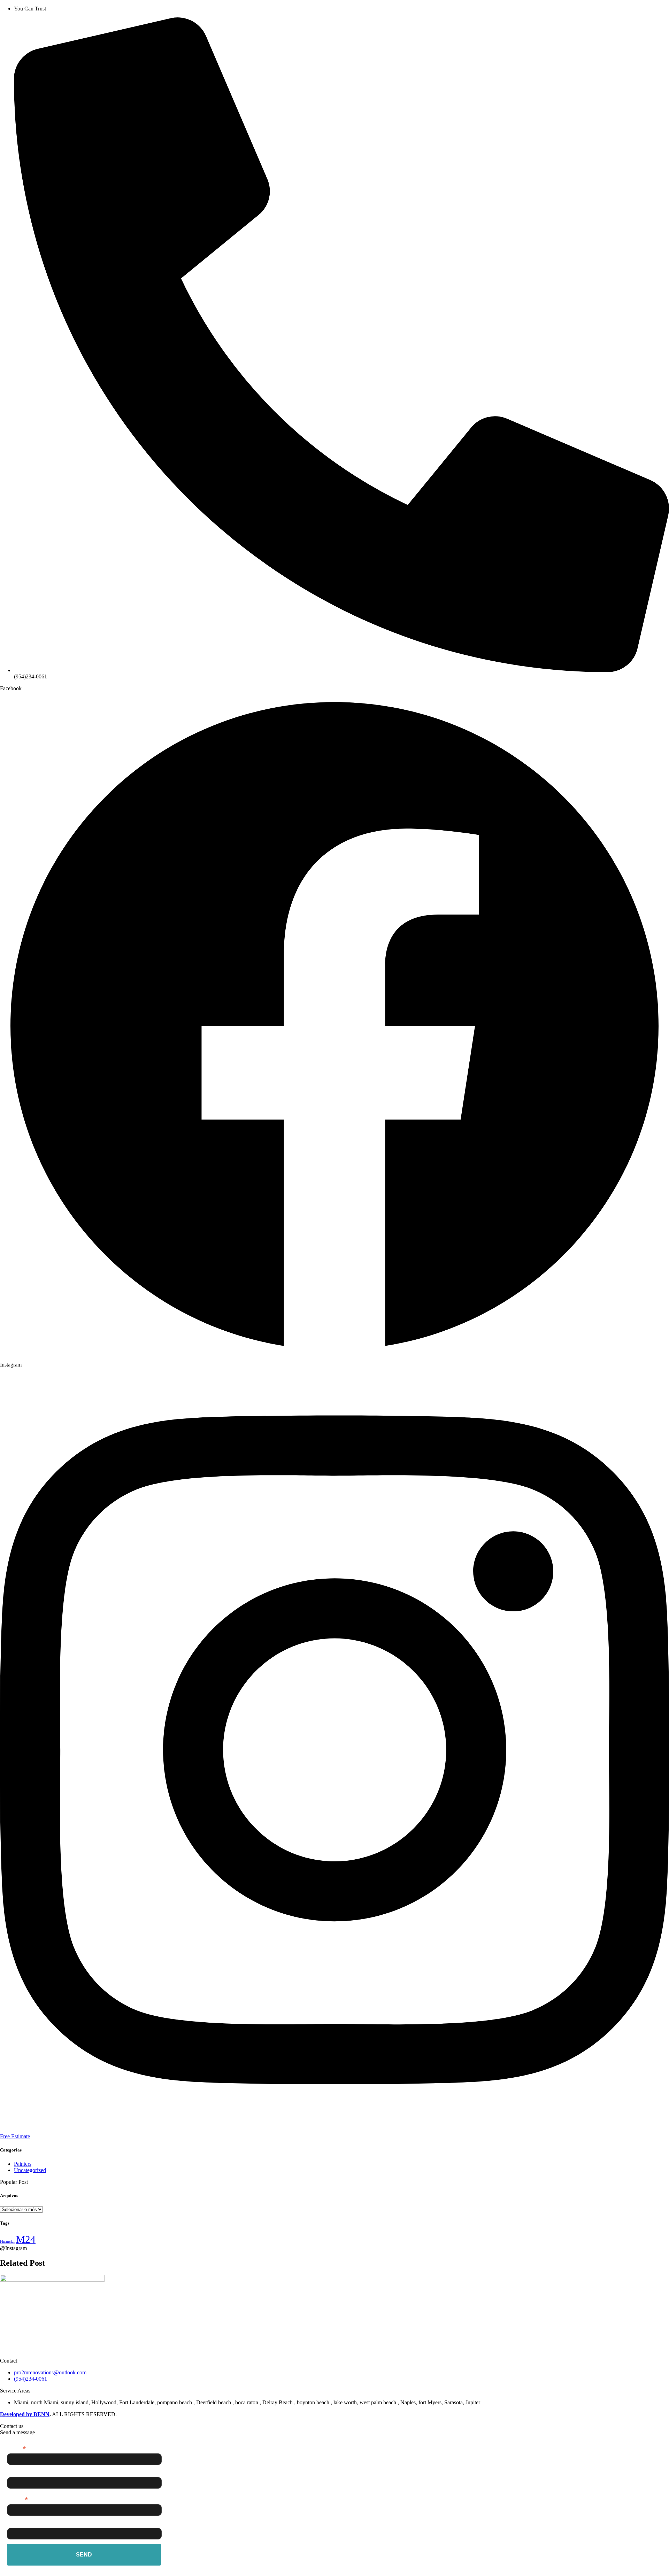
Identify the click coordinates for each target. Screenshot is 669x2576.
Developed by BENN (25, 2414)
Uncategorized (30, 2170)
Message (18, 2524)
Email (16, 2448)
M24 (26, 2239)
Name (14, 2473)
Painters (23, 2164)
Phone (17, 2499)
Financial (7, 2242)
